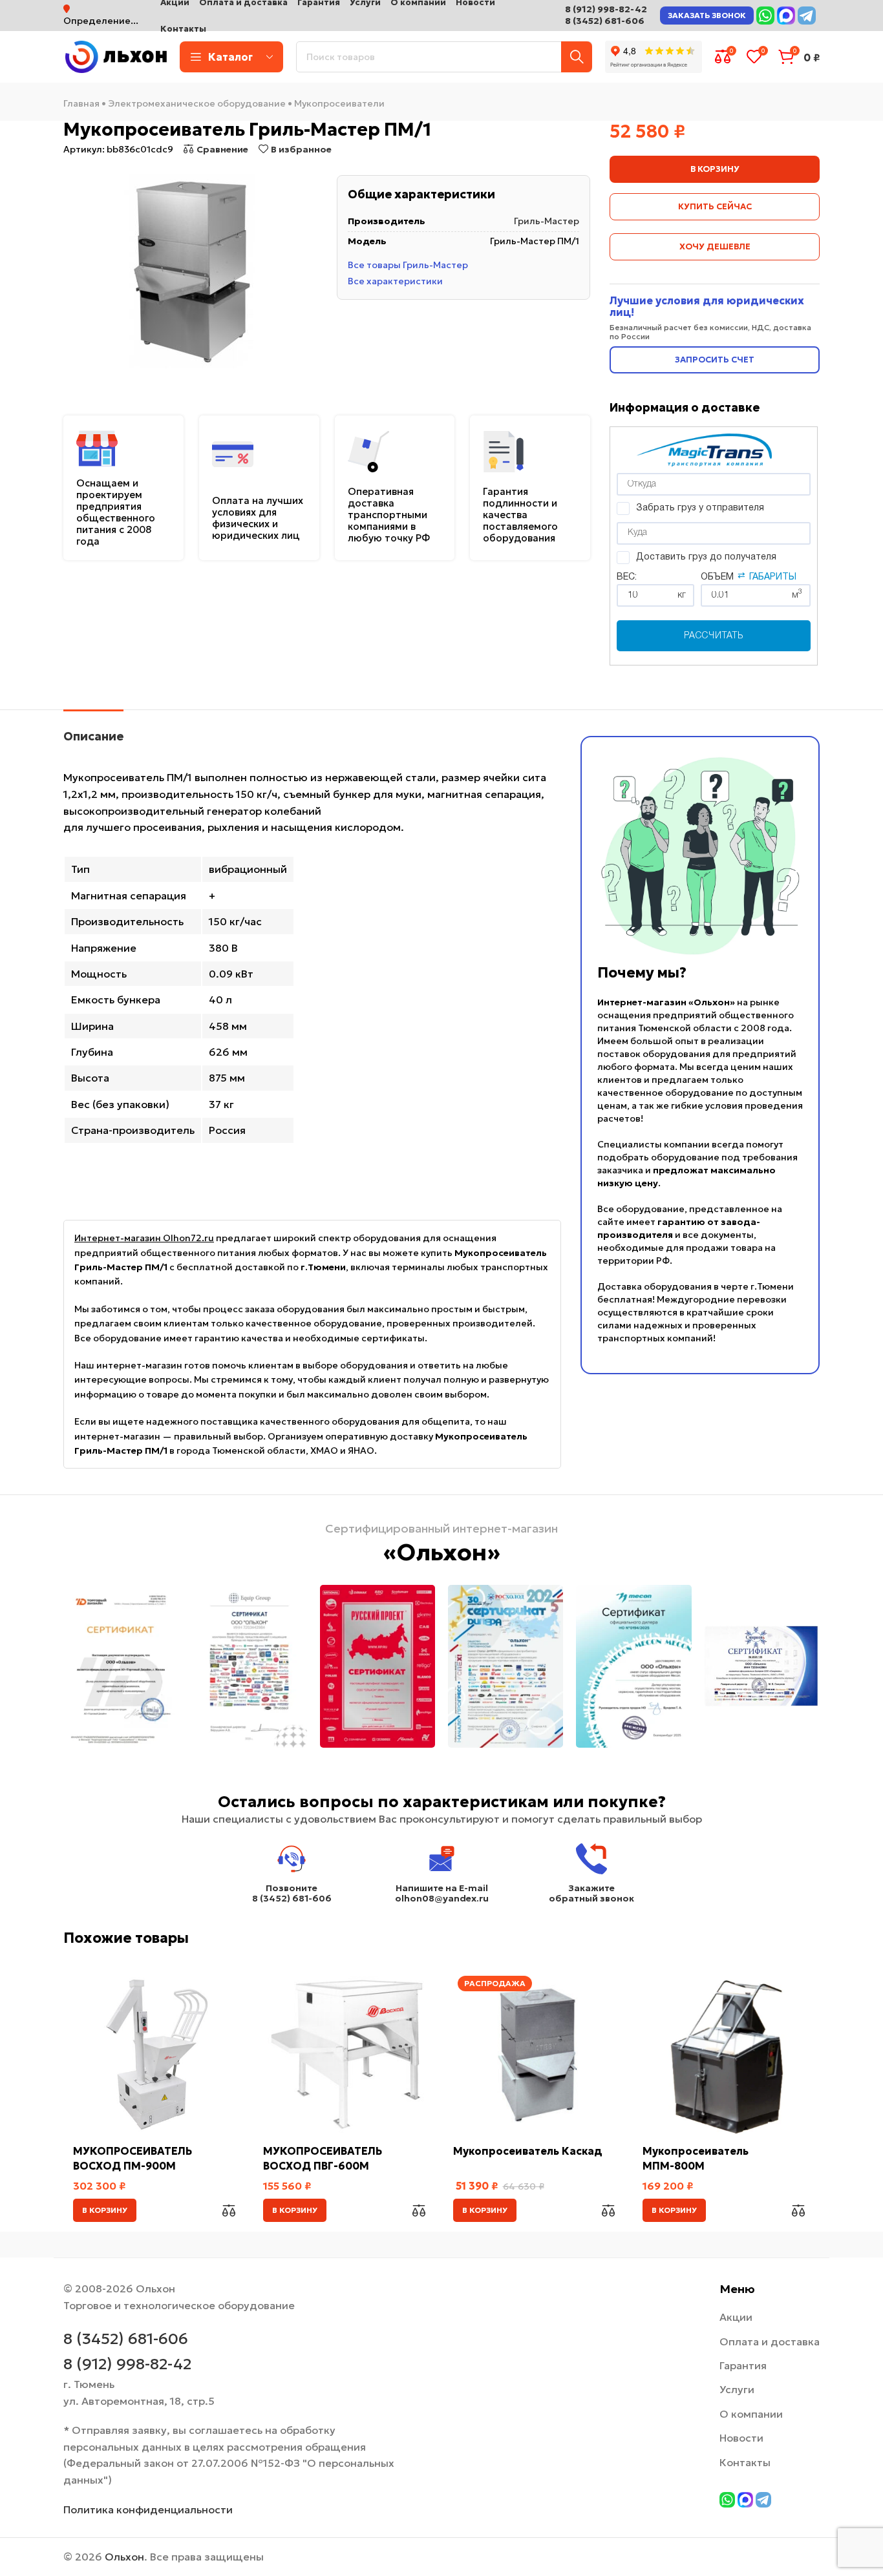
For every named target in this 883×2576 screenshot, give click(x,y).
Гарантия (743, 2365)
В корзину (715, 169)
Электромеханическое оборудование (197, 103)
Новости (741, 2438)
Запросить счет (715, 360)
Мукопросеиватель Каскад (528, 2151)
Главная (81, 103)
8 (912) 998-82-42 (606, 9)
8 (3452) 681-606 (605, 21)
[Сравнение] (229, 2210)
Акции (736, 2317)
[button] (105, 2210)
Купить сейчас (715, 206)
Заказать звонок (707, 15)
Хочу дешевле (715, 246)
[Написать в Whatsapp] (765, 16)
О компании (751, 2414)
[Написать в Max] (786, 16)
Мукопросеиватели (339, 103)
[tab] (93, 730)
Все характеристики (395, 280)
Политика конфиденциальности (148, 2509)
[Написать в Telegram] (807, 16)
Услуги (737, 2389)
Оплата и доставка (770, 2341)
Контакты (745, 2462)
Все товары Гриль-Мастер (408, 265)
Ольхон (124, 2557)
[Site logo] (115, 56)
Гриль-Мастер (547, 221)
